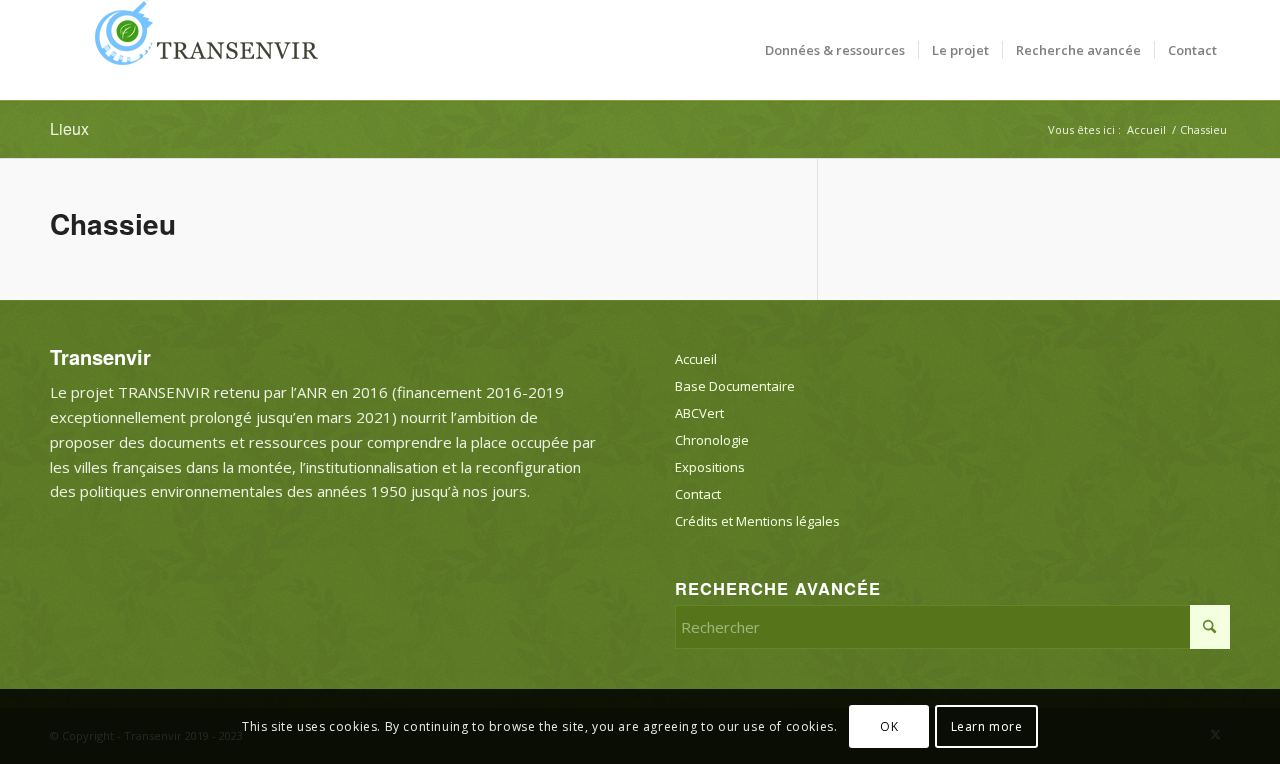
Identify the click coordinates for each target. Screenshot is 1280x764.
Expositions (710, 467)
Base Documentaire (735, 386)
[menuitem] (835, 50)
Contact (698, 494)
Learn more (987, 725)
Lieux (69, 128)
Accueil (696, 359)
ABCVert (699, 413)
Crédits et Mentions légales (757, 521)
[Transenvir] (200, 50)
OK (889, 725)
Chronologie (712, 440)
